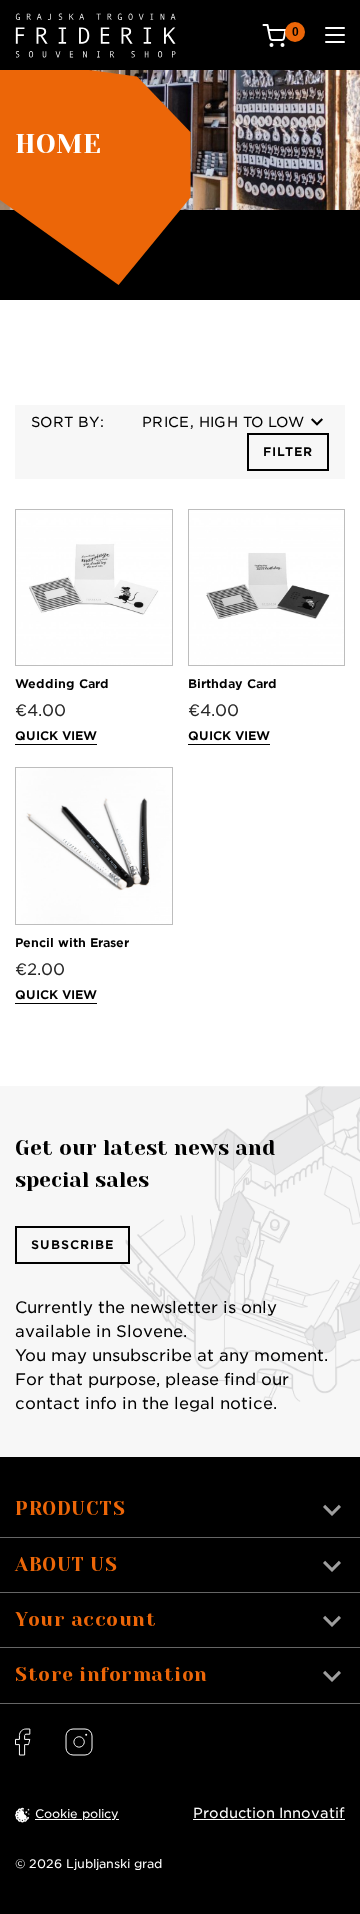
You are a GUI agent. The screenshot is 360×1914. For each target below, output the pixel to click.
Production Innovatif (269, 1813)
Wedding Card (62, 683)
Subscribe (72, 1244)
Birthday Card (232, 683)
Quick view (56, 735)
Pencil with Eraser (72, 942)
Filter (288, 451)
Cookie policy (77, 1813)
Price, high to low (223, 422)
